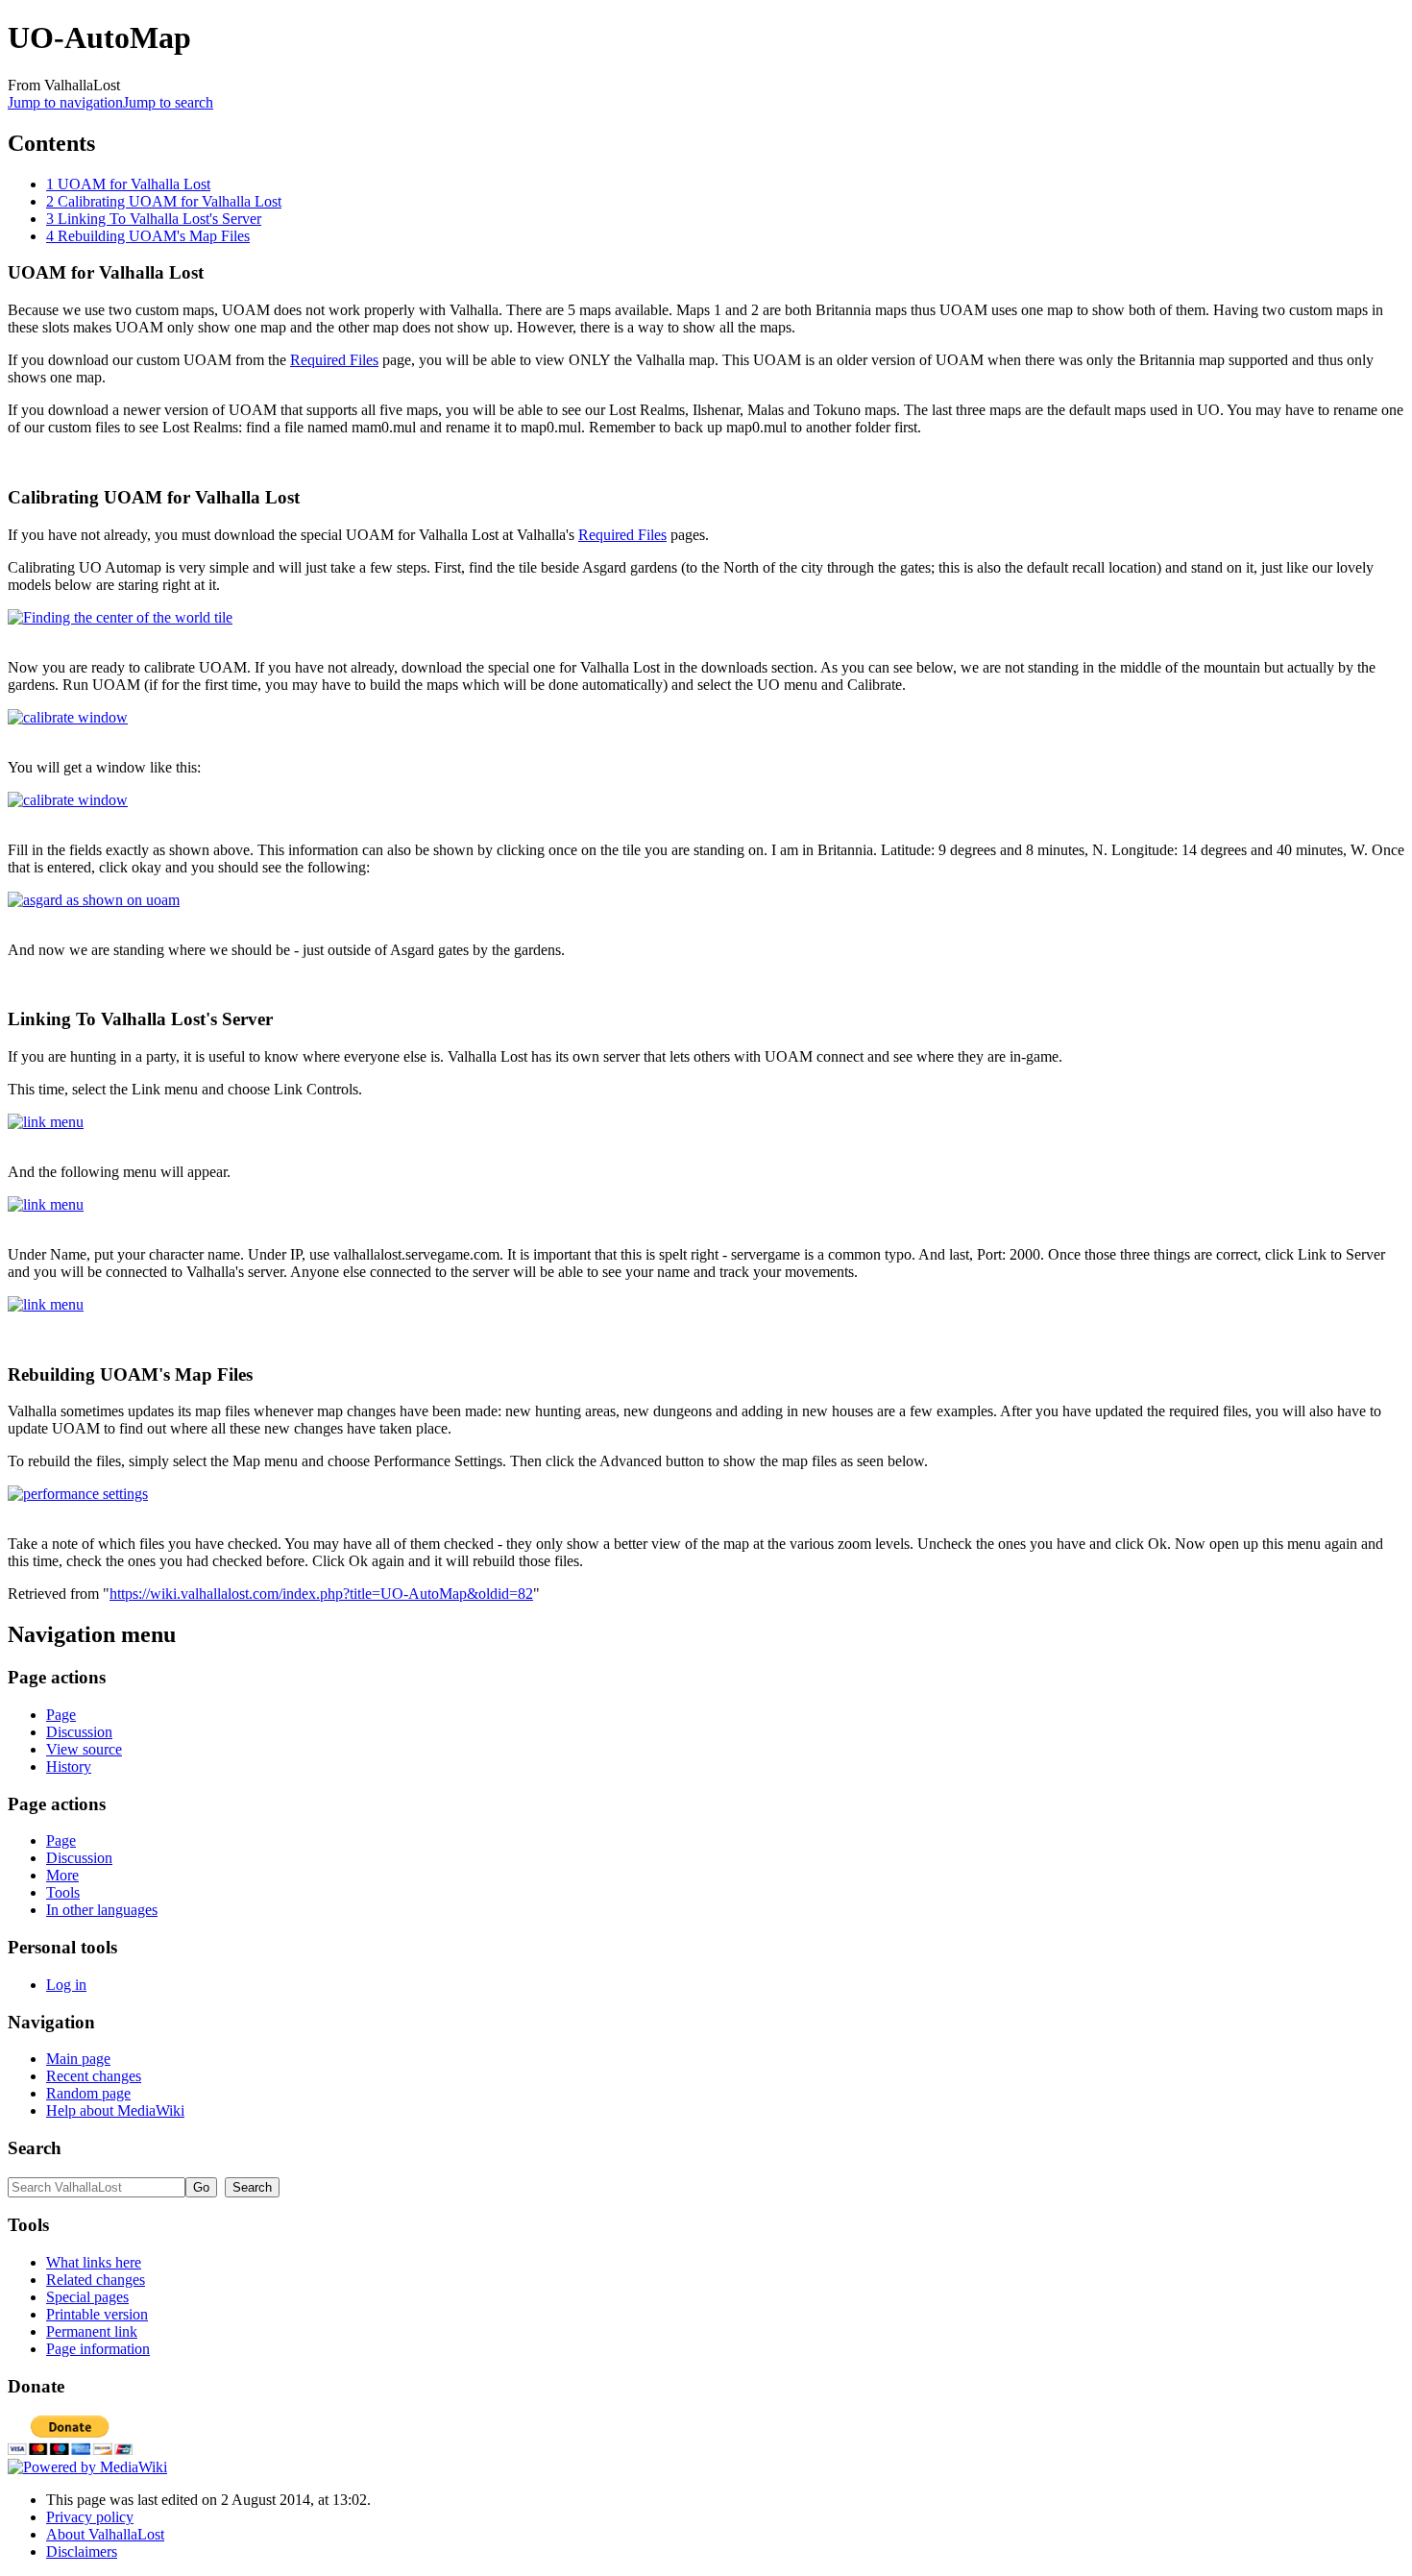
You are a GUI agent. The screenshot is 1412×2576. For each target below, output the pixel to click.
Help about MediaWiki (115, 2110)
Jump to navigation (65, 102)
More (62, 1875)
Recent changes (94, 2076)
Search (35, 2148)
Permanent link (92, 2331)
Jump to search (168, 102)
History (69, 1766)
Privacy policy (90, 2517)
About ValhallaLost (105, 2534)
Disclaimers (82, 2551)
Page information (98, 2349)
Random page (88, 2093)
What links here (94, 2262)
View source (84, 1749)
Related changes (96, 2280)
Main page (78, 2059)
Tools (63, 1892)
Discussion (79, 1732)
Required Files (334, 360)
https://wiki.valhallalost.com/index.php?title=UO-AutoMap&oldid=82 (321, 1594)
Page (61, 1715)
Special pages (87, 2297)
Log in (66, 1985)
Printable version (97, 2314)
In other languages (102, 1910)
